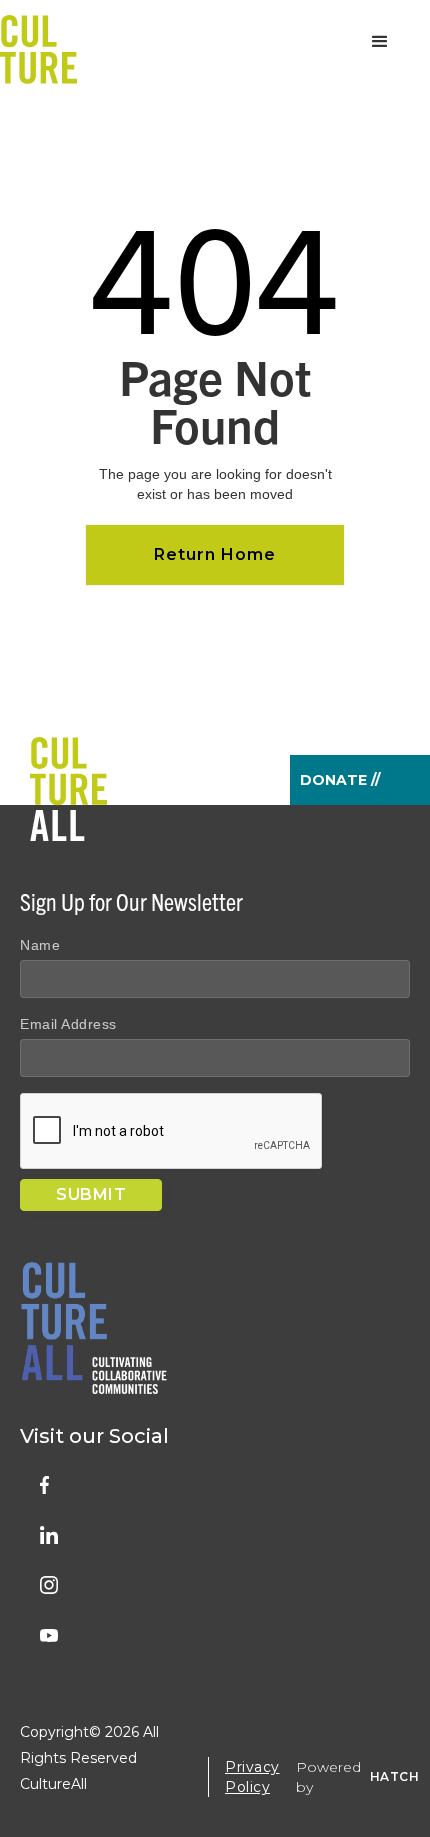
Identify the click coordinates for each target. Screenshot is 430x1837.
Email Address (68, 1024)
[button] (380, 42)
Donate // (340, 780)
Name (40, 945)
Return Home (215, 554)
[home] (38, 42)
